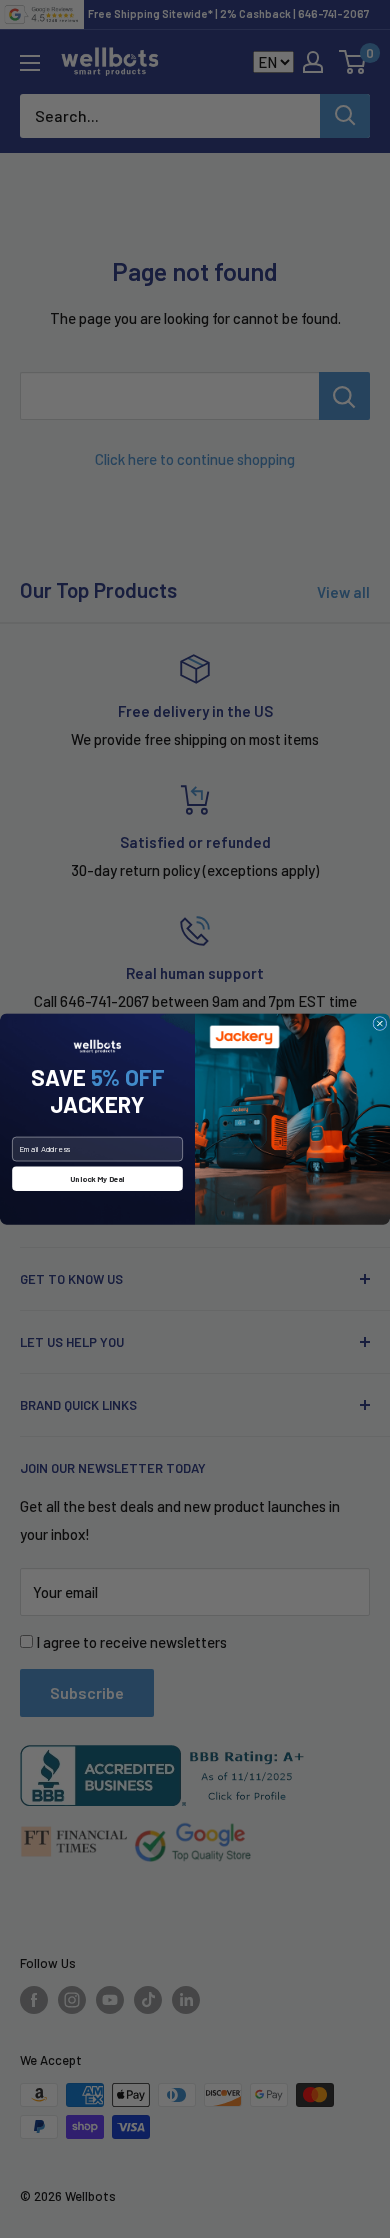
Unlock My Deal (97, 1179)
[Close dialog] (380, 1023)
